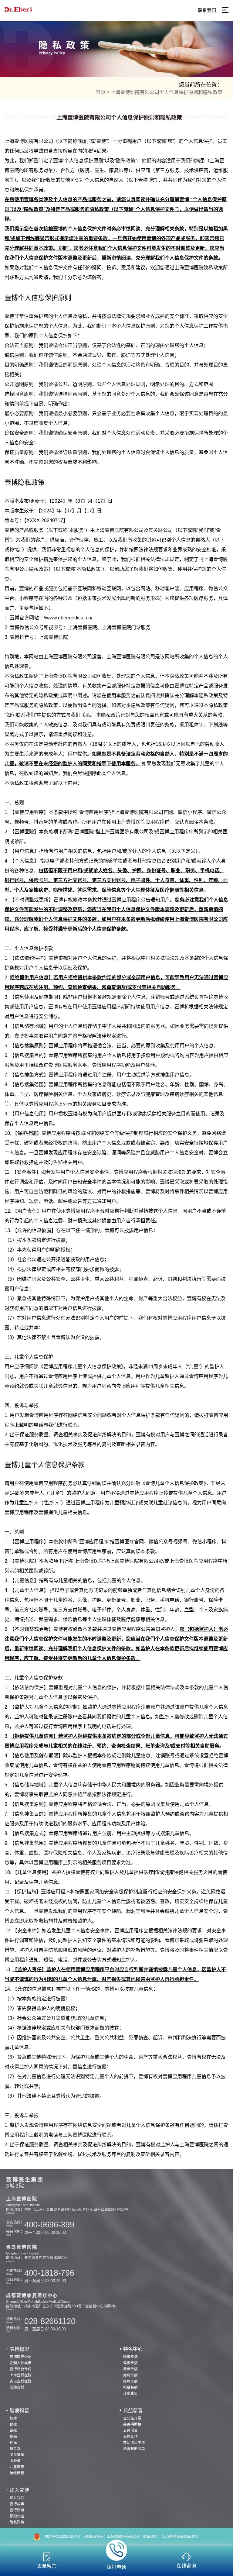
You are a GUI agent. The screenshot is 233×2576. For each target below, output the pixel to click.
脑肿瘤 (15, 2461)
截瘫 (13, 2430)
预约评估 (17, 2516)
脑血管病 (17, 2455)
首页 (101, 92)
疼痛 (13, 2442)
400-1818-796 (49, 2273)
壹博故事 (17, 2504)
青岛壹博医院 (21, 2381)
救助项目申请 (134, 2442)
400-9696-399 (49, 2225)
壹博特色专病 (21, 2369)
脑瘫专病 (130, 2357)
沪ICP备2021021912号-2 (62, 2536)
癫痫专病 (130, 2375)
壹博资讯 (17, 2510)
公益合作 (130, 2436)
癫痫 (13, 2436)
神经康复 (17, 2473)
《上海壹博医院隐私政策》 (180, 2536)
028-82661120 (50, 2321)
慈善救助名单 (134, 2449)
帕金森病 (130, 2387)
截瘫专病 (130, 2369)
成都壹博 (17, 2387)
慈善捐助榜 (132, 2424)
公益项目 (130, 2430)
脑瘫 (13, 2418)
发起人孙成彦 (21, 2363)
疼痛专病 (130, 2381)
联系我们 (207, 10)
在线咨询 (186, 2566)
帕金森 (15, 2449)
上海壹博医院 (21, 2375)
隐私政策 (17, 2522)
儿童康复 (130, 2393)
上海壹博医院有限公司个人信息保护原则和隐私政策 (167, 92)
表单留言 (47, 2566)
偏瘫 (13, 2424)
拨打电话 (116, 2567)
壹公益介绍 (132, 2418)
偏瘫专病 (130, 2363)
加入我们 (17, 2498)
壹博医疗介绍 (21, 2357)
